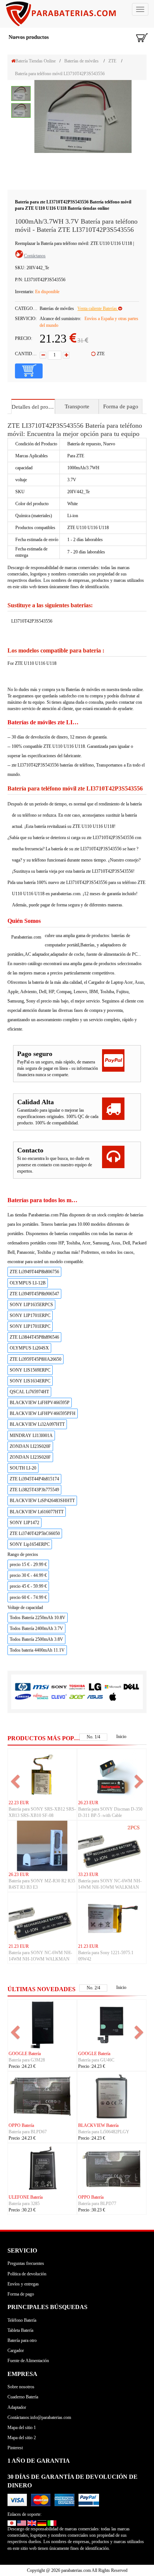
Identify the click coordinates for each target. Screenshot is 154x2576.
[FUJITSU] (41, 1696)
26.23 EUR (88, 1803)
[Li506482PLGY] (112, 2096)
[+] (66, 355)
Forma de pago (121, 406)
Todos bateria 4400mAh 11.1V (37, 1650)
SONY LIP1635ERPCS (31, 1305)
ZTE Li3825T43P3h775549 (34, 1490)
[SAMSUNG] (23, 1696)
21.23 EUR (19, 1946)
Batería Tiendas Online (36, 61)
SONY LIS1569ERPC (30, 1370)
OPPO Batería (21, 2125)
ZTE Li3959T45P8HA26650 (36, 1359)
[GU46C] (112, 2024)
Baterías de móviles (81, 61)
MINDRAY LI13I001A (31, 1436)
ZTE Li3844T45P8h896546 (34, 1337)
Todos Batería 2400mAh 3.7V (36, 1628)
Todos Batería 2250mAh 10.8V (38, 1618)
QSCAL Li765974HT (29, 1392)
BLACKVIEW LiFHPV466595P (40, 1403)
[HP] (23, 1687)
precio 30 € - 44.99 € (28, 1575)
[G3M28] (42, 2024)
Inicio (121, 1737)
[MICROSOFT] (113, 1687)
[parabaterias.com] (77, 14)
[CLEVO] (59, 1696)
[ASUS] (95, 1696)
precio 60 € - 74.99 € (28, 1597)
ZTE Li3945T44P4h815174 (34, 1479)
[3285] (42, 2168)
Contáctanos (35, 256)
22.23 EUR (19, 1803)
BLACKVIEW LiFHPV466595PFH (43, 1413)
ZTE (112, 61)
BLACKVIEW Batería (98, 2125)
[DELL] (131, 1687)
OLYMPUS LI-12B (28, 1283)
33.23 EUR (88, 1875)
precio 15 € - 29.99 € (28, 1565)
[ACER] (77, 1696)
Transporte (77, 406)
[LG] (95, 1687)
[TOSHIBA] (77, 1687)
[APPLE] (113, 1696)
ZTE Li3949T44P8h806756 (34, 1272)
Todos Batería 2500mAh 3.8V (36, 1639)
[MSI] (41, 1687)
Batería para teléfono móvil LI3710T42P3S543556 (60, 74)
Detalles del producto (33, 407)
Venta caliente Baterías (98, 308)
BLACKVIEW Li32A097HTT (37, 1424)
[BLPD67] (42, 2096)
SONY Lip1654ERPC (30, 1544)
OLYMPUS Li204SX (29, 1348)
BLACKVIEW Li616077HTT (37, 1512)
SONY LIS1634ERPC (30, 1381)
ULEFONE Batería (26, 2197)
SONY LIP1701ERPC (30, 1315)
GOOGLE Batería (25, 2054)
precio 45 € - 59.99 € (28, 1586)
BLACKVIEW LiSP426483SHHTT (42, 1501)
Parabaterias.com (26, 937)
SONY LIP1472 (24, 1523)
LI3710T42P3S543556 (32, 621)
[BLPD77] (112, 2168)
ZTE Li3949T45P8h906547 (34, 1294)
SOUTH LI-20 (23, 1468)
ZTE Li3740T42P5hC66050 (35, 1533)
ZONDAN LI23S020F (30, 1446)
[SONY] (59, 1687)
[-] (43, 355)
